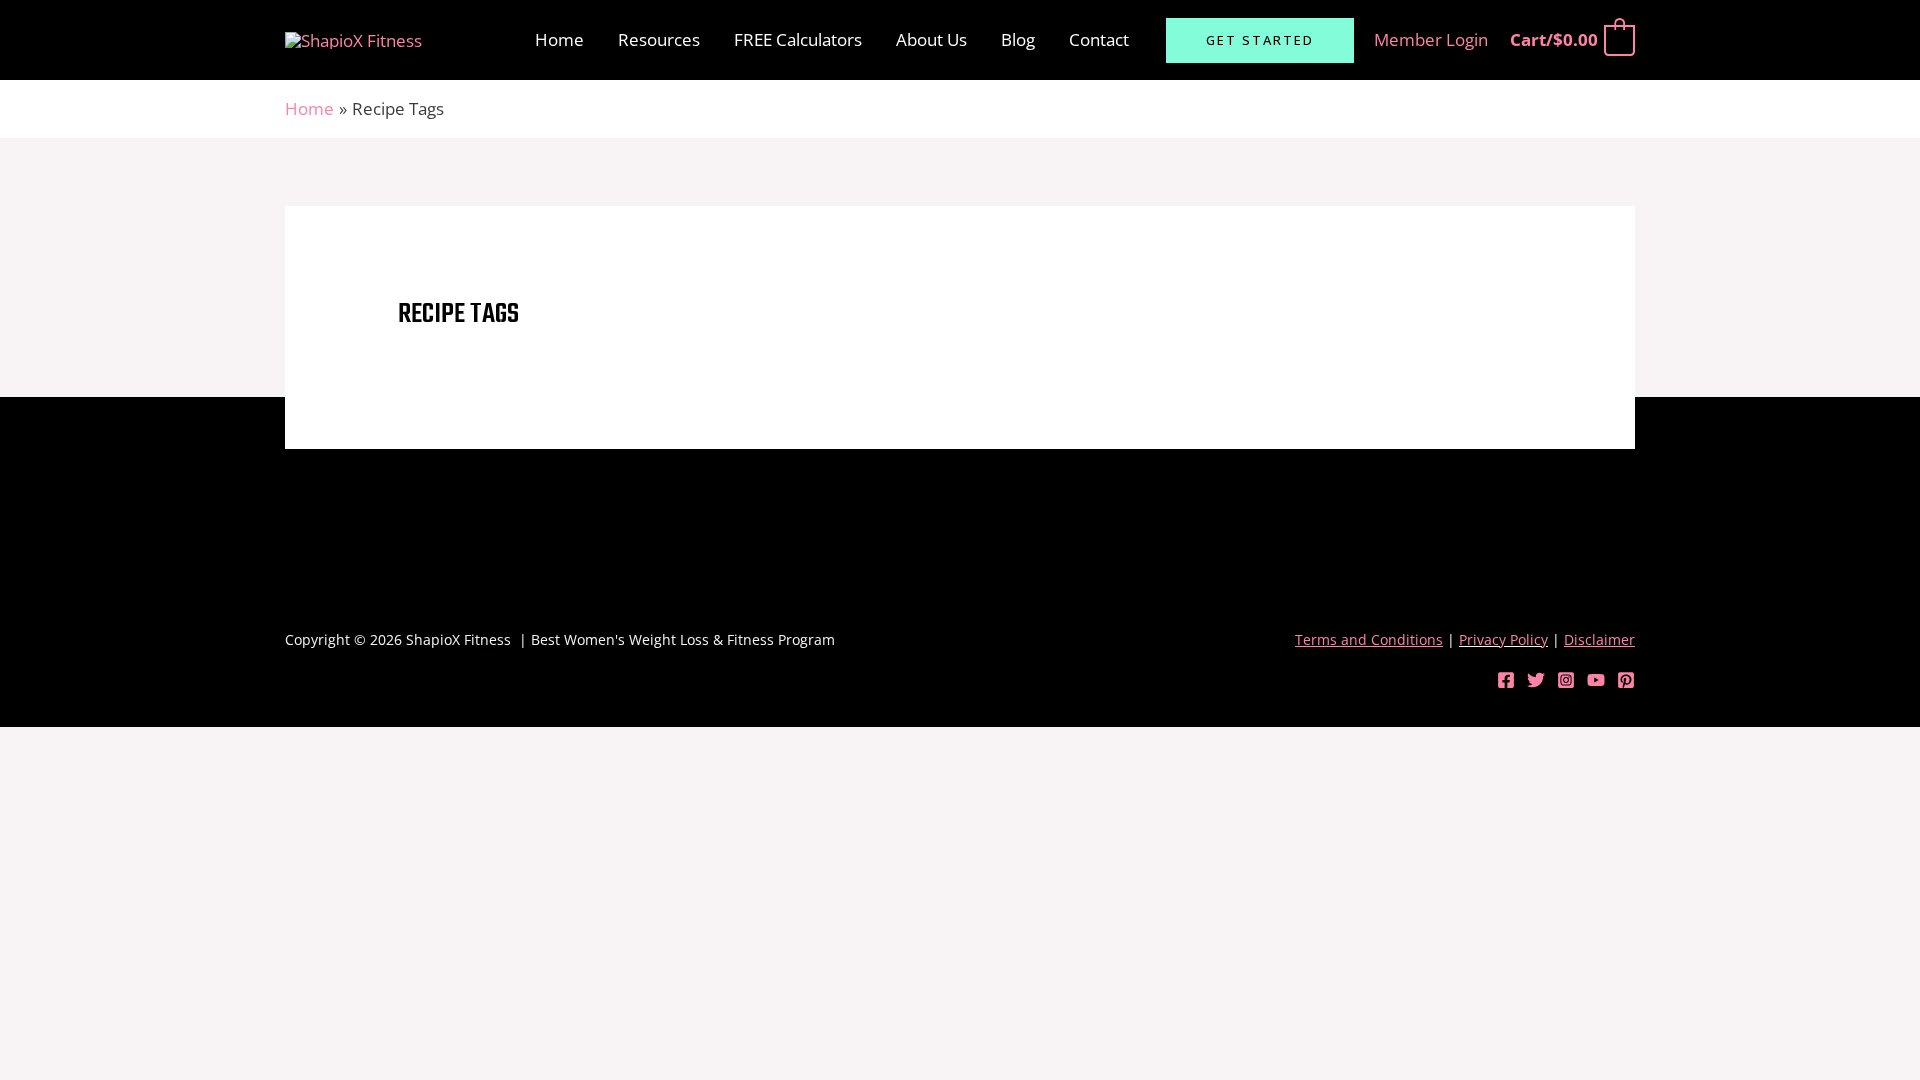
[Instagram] (1566, 680)
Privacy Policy (1503, 639)
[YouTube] (1596, 680)
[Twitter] (1536, 680)
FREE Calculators (798, 39)
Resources (659, 39)
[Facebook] (1506, 680)
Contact (1099, 39)
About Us (931, 39)
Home (559, 39)
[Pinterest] (1626, 680)
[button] (1260, 40)
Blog (1018, 39)
